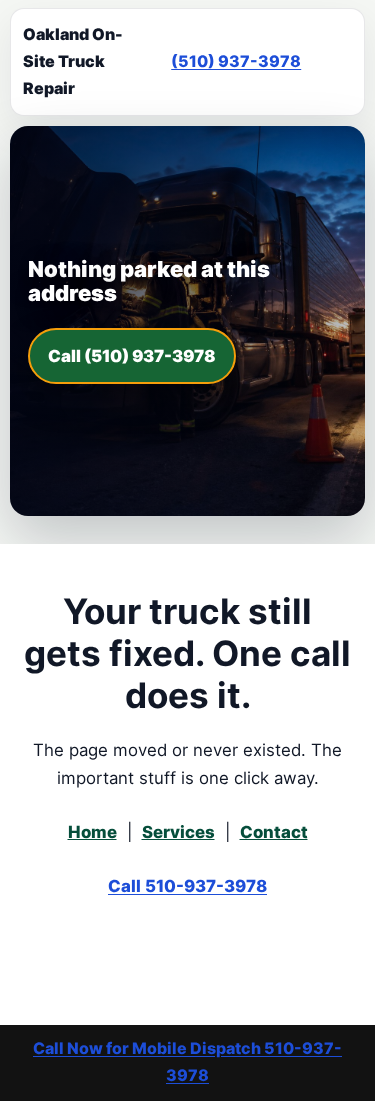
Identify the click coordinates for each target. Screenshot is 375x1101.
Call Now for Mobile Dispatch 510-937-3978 (187, 1061)
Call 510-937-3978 (187, 886)
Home (92, 832)
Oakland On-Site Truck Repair (73, 61)
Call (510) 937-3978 (132, 356)
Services (178, 832)
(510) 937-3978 (236, 61)
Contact (274, 832)
